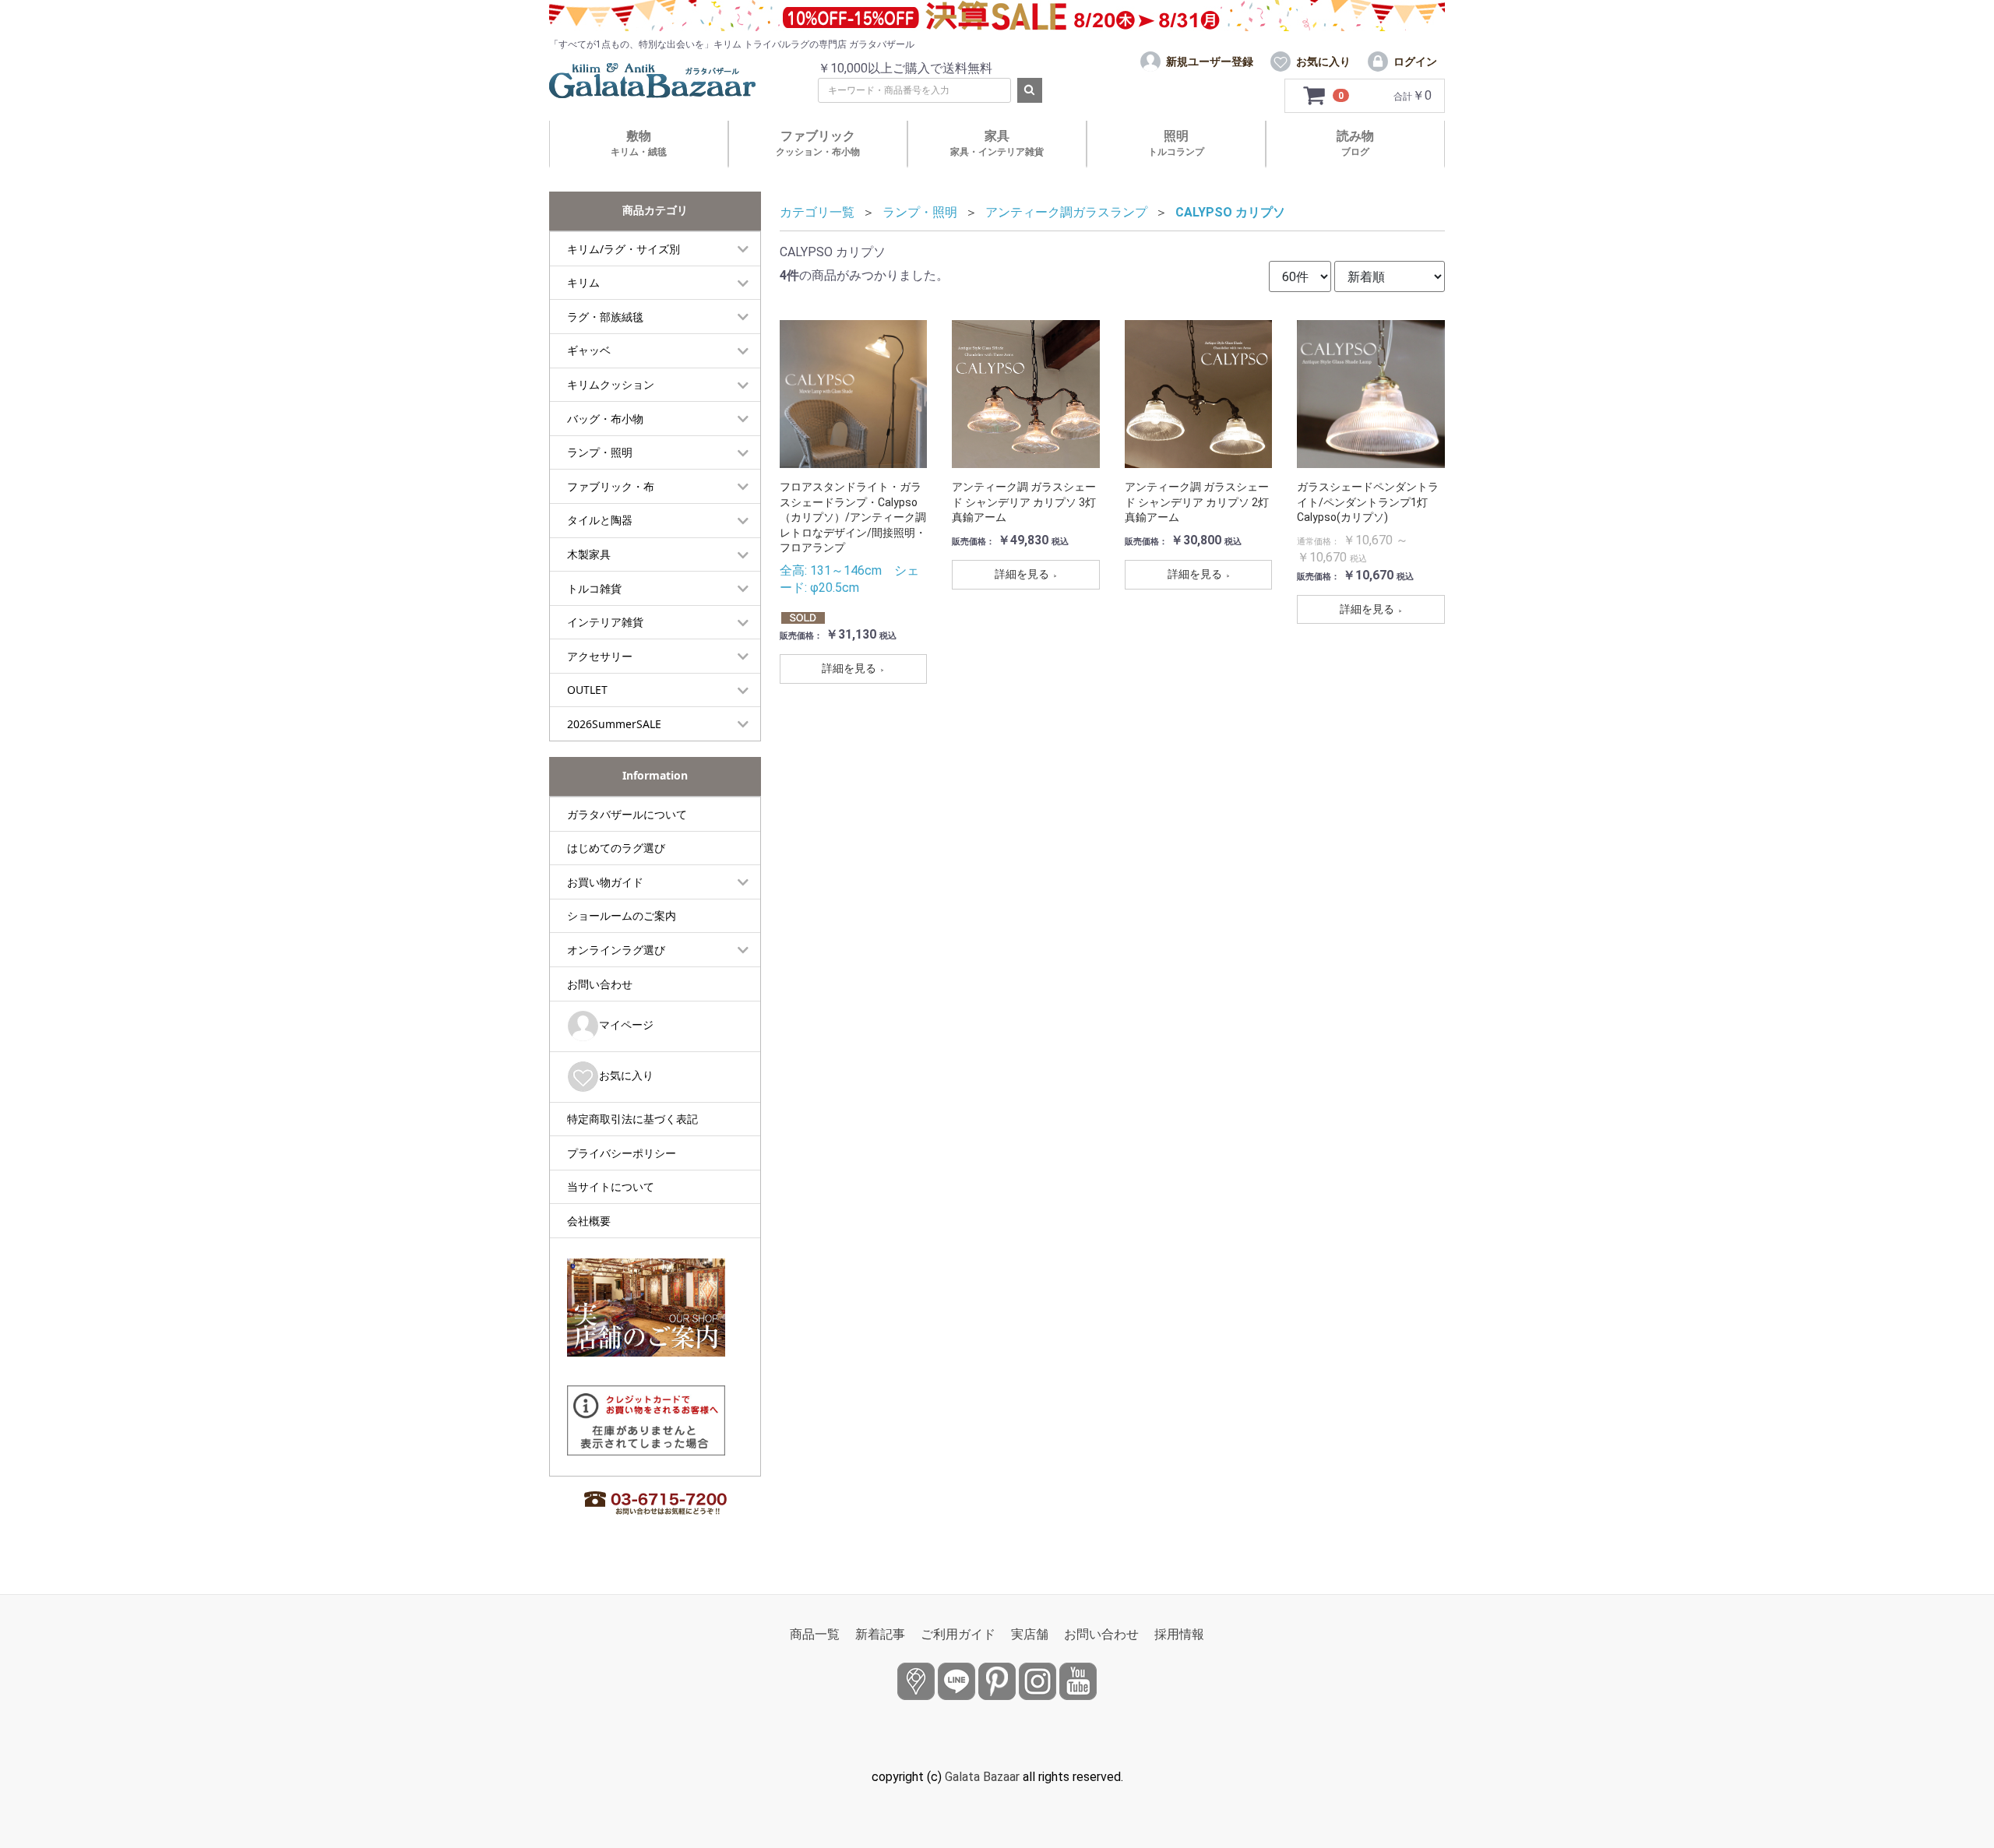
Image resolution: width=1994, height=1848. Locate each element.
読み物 (1355, 143)
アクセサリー (600, 656)
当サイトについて (611, 1186)
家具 (997, 143)
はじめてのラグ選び (616, 848)
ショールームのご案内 (622, 915)
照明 (1176, 143)
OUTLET (587, 690)
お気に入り (626, 1075)
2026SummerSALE (614, 724)
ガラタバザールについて (627, 814)
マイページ (626, 1024)
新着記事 (880, 1634)
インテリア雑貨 (605, 622)
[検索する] (1030, 90)
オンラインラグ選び (616, 950)
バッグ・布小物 (605, 419)
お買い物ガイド (605, 882)
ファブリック (818, 143)
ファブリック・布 (611, 486)
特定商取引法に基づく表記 (632, 1119)
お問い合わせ (600, 984)
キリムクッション (611, 384)
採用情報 (1179, 1634)
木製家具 (589, 554)
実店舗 (1030, 1634)
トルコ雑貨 (594, 588)
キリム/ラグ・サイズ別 (624, 249)
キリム (583, 282)
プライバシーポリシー (622, 1153)
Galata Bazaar (982, 1777)
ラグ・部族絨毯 (605, 317)
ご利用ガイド (958, 1634)
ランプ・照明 (600, 452)
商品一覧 (815, 1634)
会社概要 (589, 1221)
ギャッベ (589, 350)
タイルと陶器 (600, 520)
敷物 (639, 143)
